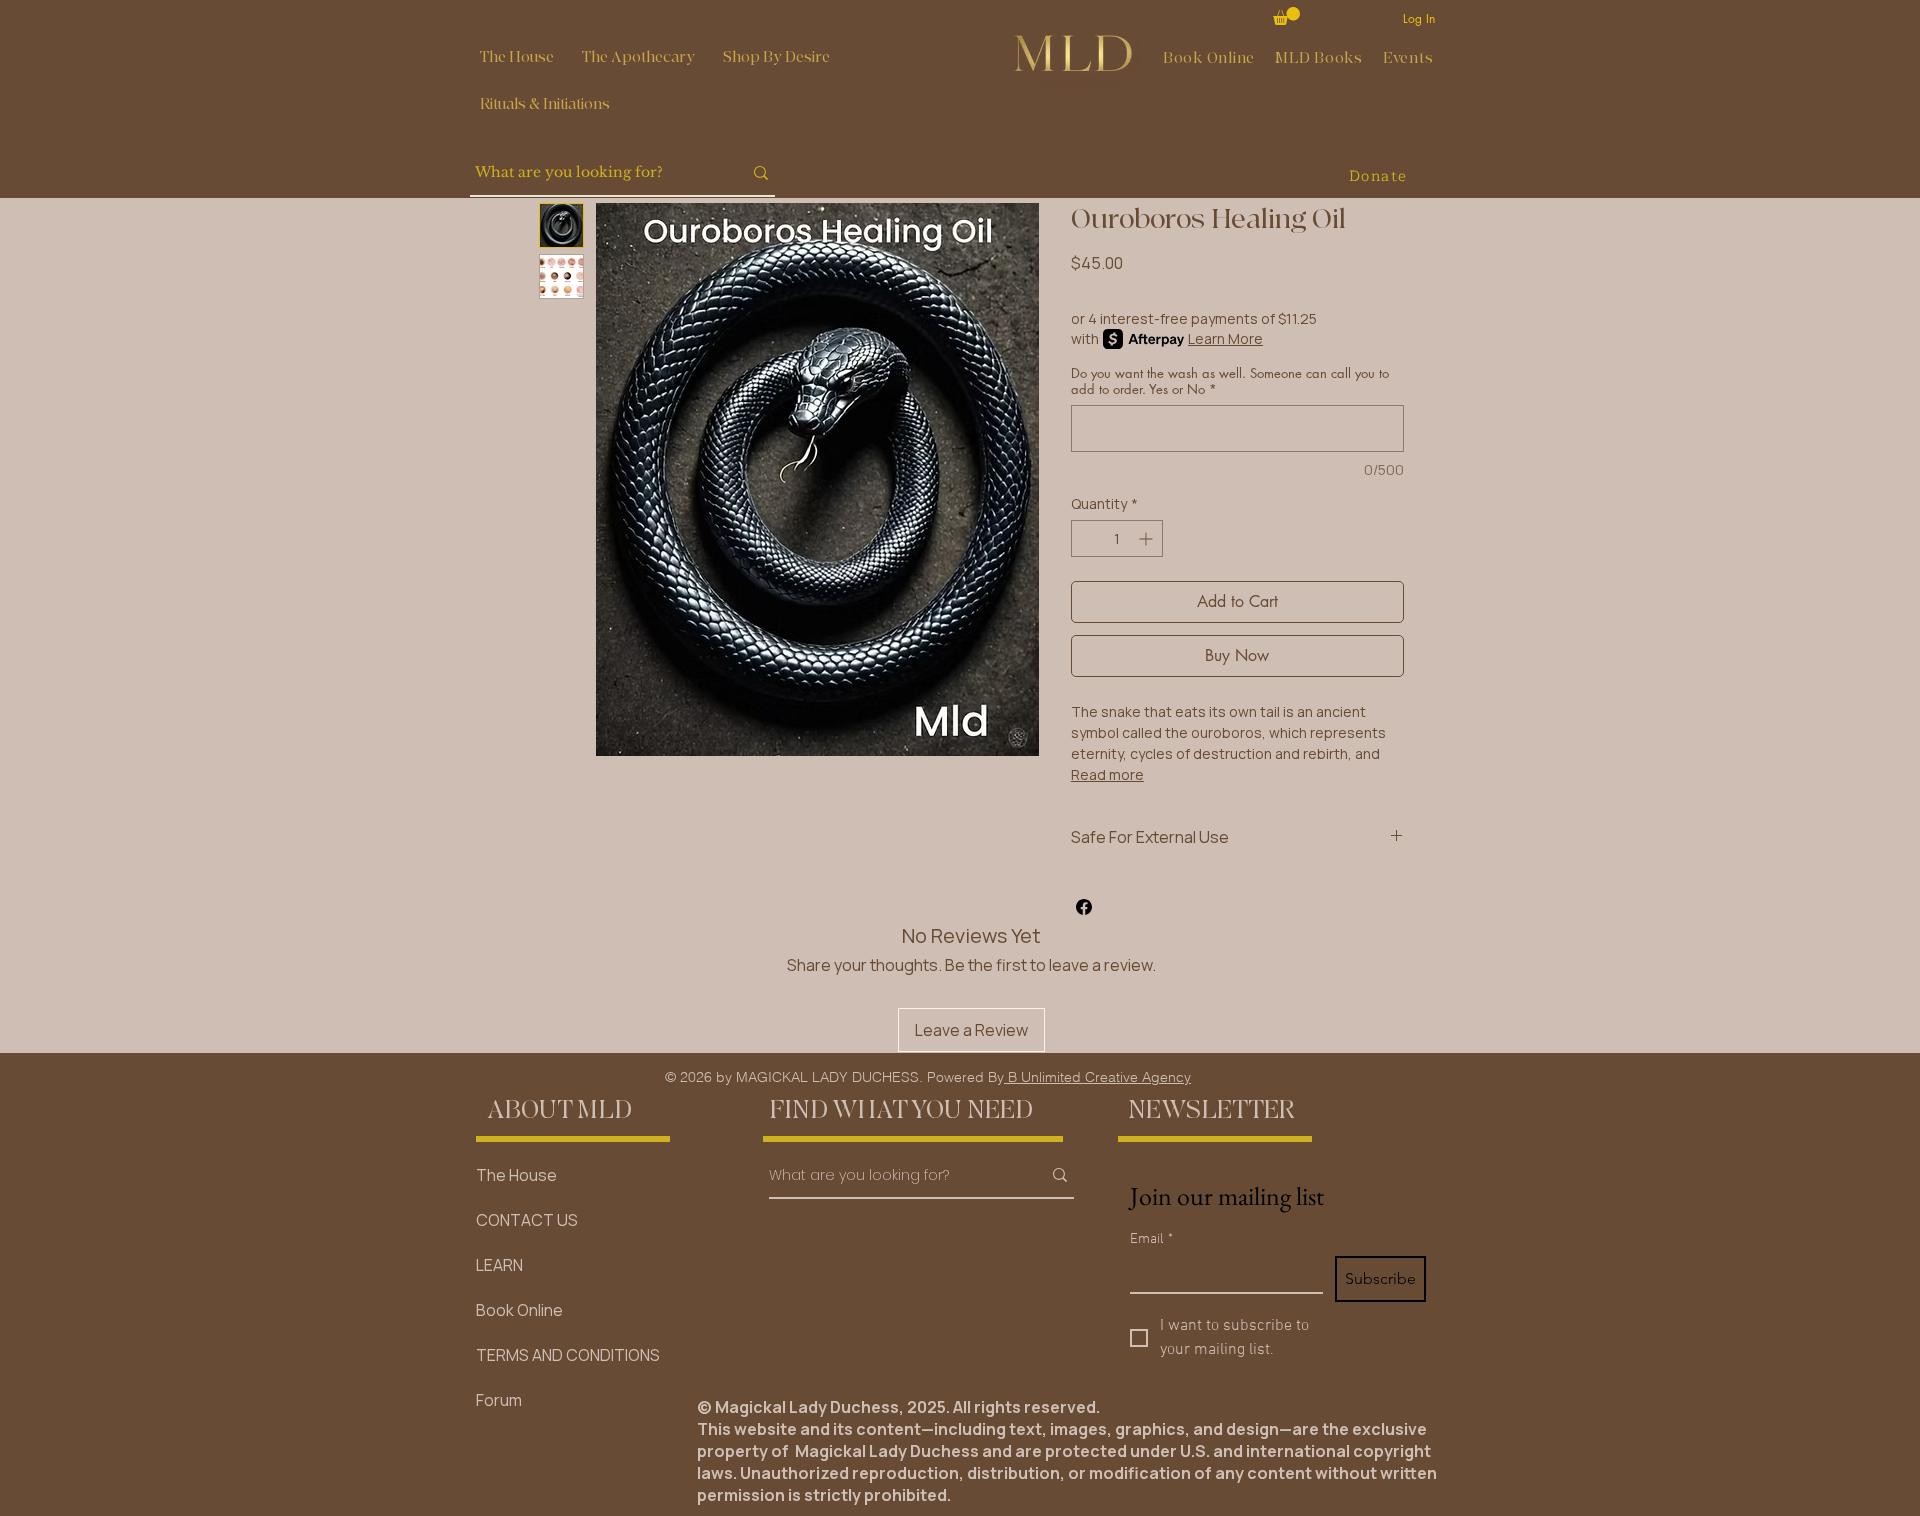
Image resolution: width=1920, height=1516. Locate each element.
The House (516, 1175)
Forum (499, 1400)
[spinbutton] (1117, 538)
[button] (638, 57)
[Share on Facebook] (1084, 907)
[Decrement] (1086, 538)
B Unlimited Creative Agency (1097, 1077)
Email (1151, 1239)
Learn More (1225, 338)
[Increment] (1147, 538)
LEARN (499, 1265)
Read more (1107, 774)
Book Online (519, 1310)
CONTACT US (527, 1220)
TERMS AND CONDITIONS (568, 1355)
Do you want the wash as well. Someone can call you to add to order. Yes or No (1230, 381)
